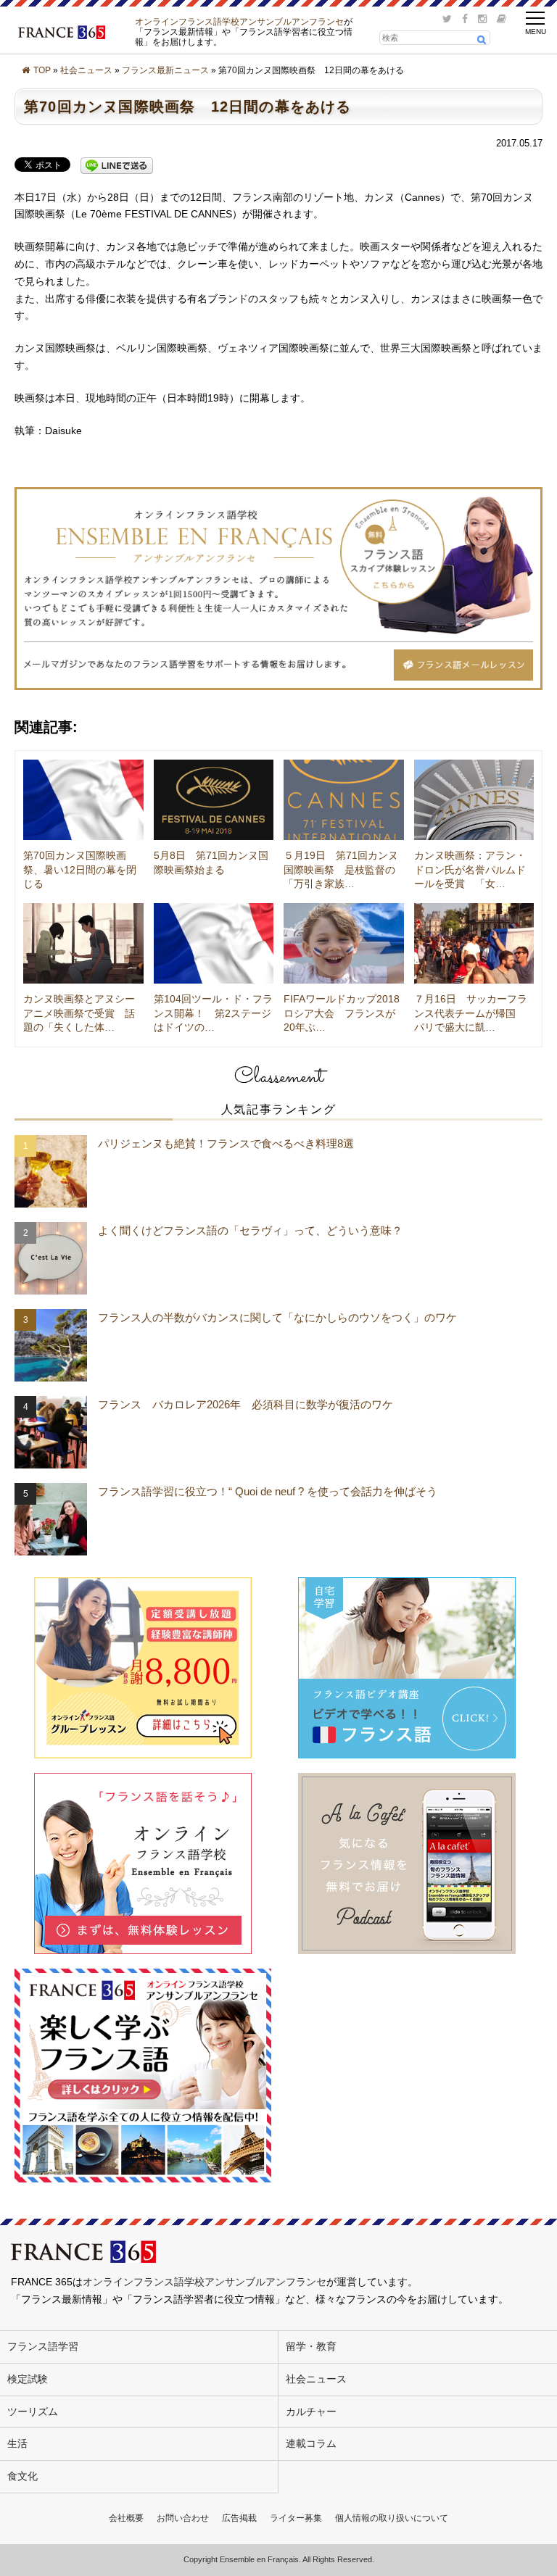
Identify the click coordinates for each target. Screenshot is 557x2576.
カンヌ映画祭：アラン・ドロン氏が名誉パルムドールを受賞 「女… (470, 869)
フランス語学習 (43, 2346)
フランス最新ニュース (165, 70)
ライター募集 (296, 2518)
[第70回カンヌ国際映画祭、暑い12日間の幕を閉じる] (83, 800)
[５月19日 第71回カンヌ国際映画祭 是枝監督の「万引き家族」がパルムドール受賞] (344, 800)
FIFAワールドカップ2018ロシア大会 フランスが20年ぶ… (342, 1013)
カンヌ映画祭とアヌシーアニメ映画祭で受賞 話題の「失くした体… (79, 1013)
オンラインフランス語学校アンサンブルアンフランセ (239, 21)
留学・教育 (311, 2346)
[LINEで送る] (117, 165)
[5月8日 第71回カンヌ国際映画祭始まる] (214, 800)
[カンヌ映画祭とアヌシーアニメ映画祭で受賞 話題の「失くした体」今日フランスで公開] (83, 943)
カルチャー (311, 2411)
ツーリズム (33, 2411)
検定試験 (28, 2379)
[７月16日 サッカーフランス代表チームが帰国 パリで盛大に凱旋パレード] (474, 943)
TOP (42, 70)
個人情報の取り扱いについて (392, 2518)
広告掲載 (239, 2518)
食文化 (22, 2476)
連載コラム (311, 2443)
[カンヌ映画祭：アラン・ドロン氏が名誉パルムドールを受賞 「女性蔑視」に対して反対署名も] (474, 800)
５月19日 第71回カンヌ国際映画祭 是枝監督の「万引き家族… (341, 869)
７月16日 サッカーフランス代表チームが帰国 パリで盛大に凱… (471, 1013)
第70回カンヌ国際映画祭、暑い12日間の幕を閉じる (80, 869)
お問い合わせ (183, 2518)
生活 (17, 2443)
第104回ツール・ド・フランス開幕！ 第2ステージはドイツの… (213, 1013)
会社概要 (126, 2518)
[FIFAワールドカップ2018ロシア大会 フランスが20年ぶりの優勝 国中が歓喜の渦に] (344, 943)
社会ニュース (86, 70)
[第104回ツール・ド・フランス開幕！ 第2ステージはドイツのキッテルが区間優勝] (214, 943)
